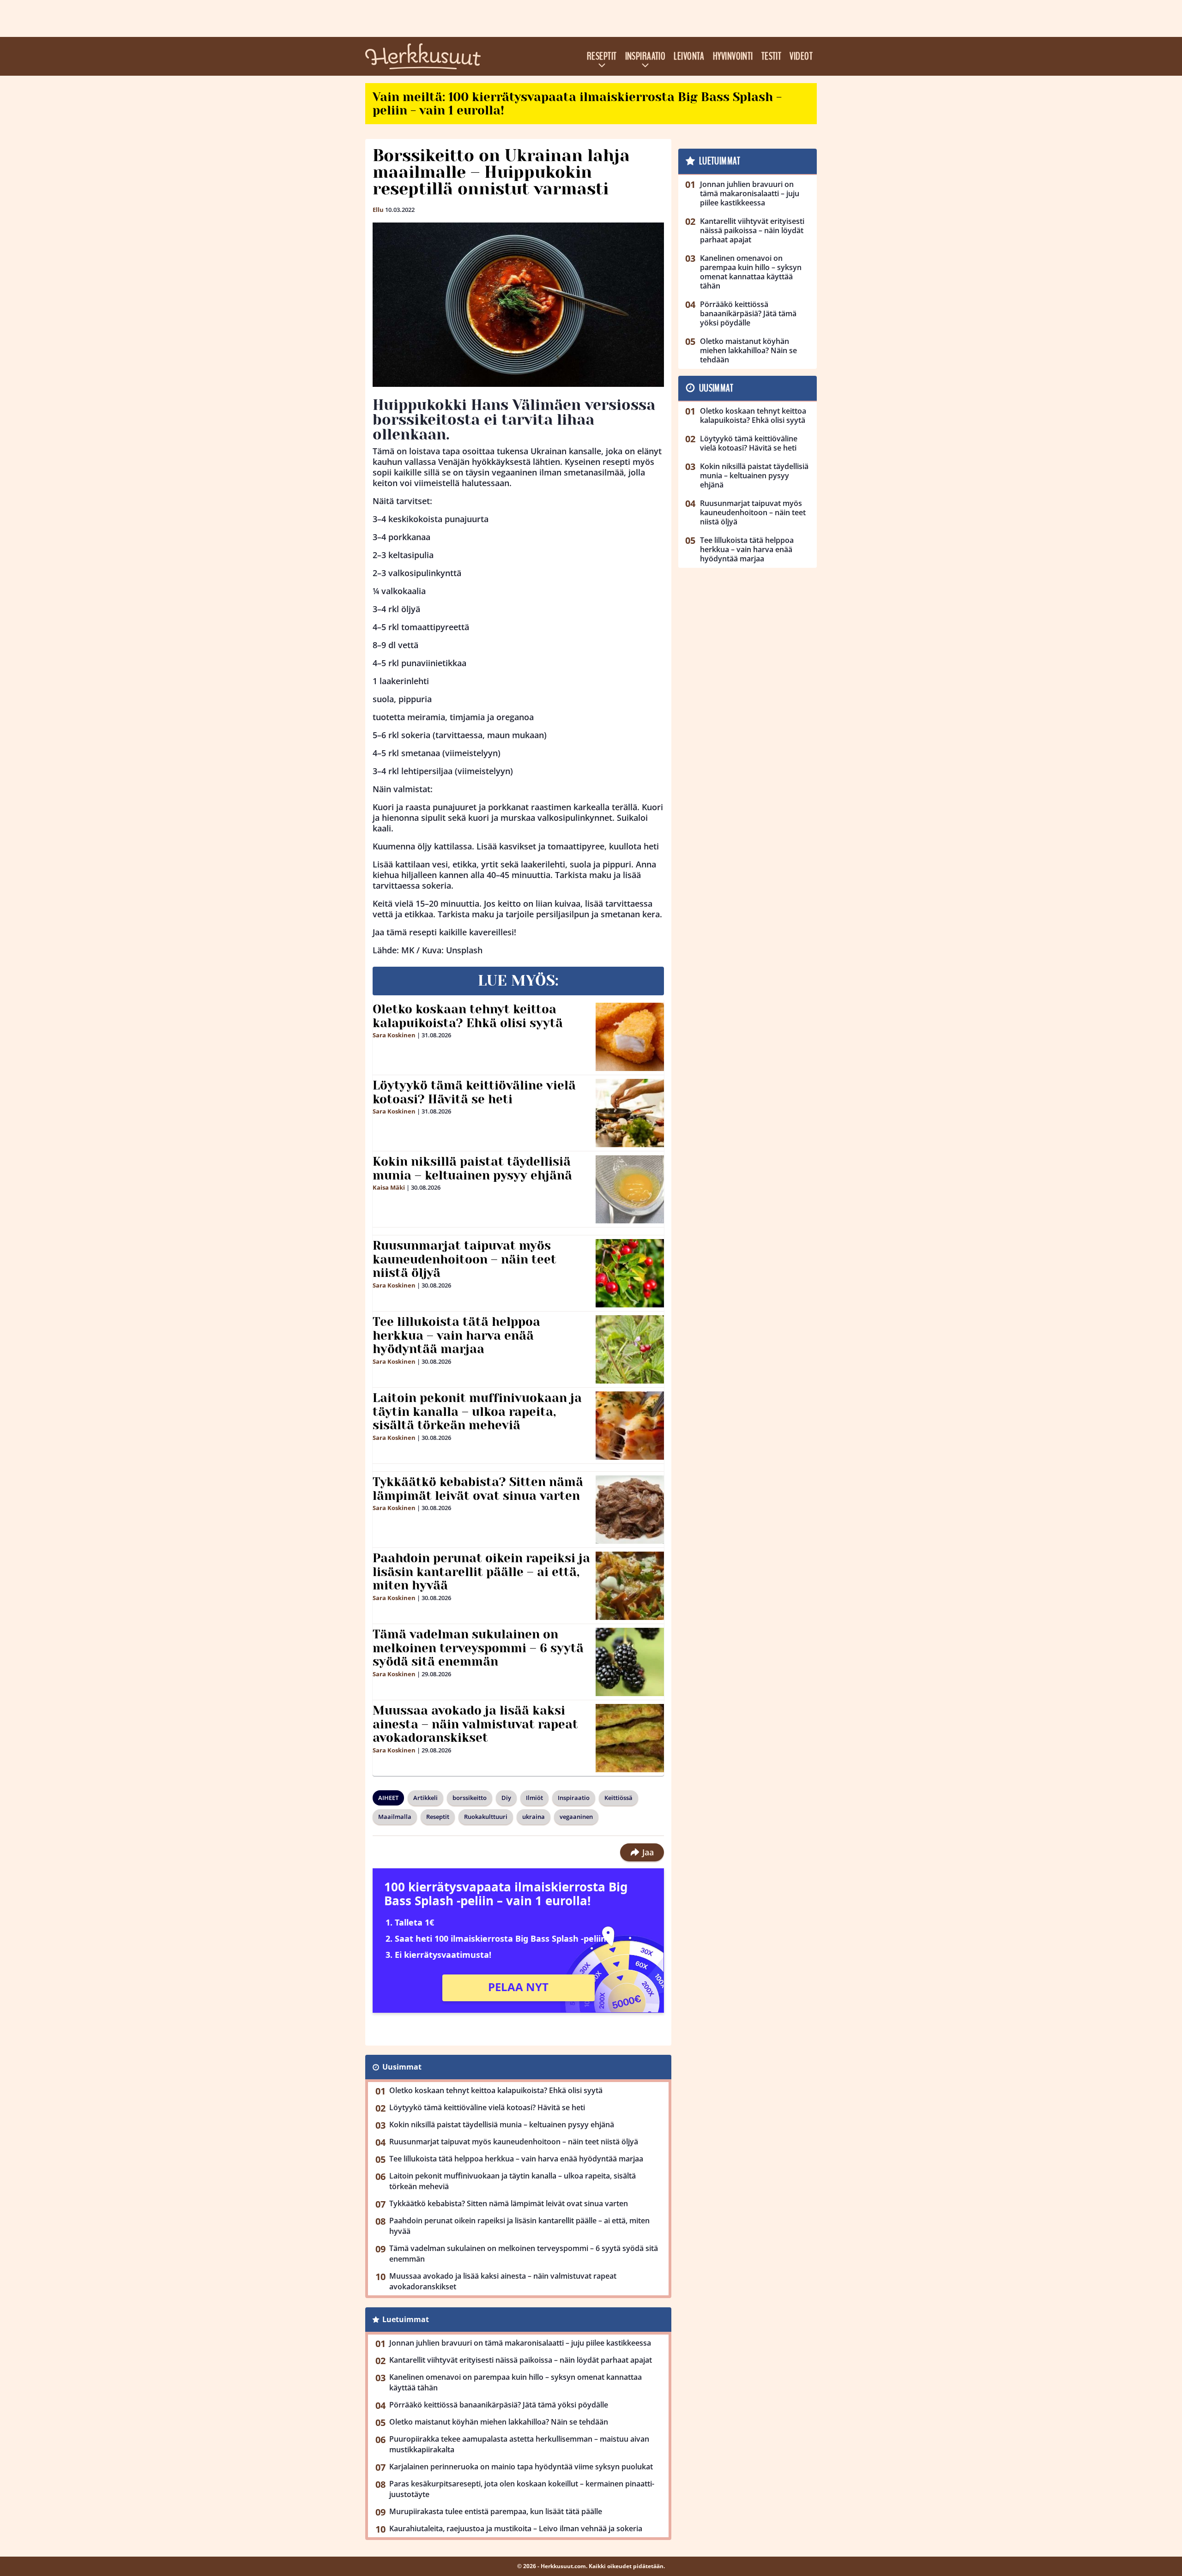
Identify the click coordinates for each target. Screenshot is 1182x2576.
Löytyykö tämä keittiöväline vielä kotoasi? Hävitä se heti (474, 1092)
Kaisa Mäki (389, 1187)
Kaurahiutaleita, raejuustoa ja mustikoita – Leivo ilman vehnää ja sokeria (516, 2528)
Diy (506, 1798)
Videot (801, 56)
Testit (772, 56)
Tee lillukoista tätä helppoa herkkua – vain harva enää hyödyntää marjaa (456, 1336)
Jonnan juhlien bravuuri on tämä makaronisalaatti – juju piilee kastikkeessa (520, 2343)
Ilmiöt (534, 1798)
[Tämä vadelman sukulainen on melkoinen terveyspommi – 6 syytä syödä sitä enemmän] (630, 1662)
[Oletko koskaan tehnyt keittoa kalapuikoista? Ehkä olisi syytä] (630, 1037)
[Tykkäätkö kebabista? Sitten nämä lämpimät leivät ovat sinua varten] (630, 1510)
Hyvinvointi (733, 56)
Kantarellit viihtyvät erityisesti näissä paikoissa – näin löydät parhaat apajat (521, 2360)
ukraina (534, 1817)
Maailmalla (395, 1817)
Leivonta (689, 56)
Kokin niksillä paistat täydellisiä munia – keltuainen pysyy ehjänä (472, 1168)
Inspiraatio (645, 56)
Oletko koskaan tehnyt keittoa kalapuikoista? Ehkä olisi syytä (468, 1016)
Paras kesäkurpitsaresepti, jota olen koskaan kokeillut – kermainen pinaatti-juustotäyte (522, 2489)
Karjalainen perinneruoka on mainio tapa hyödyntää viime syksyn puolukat (521, 2467)
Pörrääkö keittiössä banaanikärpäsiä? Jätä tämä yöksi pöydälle (499, 2405)
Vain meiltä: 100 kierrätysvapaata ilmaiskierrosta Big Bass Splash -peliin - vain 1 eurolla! (577, 104)
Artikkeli (425, 1798)
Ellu (378, 210)
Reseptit (602, 56)
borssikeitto (470, 1798)
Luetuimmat (406, 2319)
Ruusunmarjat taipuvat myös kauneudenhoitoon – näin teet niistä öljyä (464, 1259)
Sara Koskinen (394, 1035)
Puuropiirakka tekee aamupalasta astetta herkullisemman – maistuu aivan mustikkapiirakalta (519, 2444)
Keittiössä (618, 1798)
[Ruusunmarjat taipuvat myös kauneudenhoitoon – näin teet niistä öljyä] (630, 1273)
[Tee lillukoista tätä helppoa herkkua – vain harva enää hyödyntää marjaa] (630, 1349)
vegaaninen (576, 1817)
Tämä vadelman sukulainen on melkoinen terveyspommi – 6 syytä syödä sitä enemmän (478, 1648)
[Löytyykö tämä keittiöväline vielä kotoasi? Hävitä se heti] (630, 1113)
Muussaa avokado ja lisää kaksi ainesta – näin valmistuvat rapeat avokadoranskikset (475, 1724)
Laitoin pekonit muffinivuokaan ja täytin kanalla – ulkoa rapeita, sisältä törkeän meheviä (477, 1412)
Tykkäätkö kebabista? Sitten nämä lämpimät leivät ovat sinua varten (478, 1489)
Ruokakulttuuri (486, 1817)
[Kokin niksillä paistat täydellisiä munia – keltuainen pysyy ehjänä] (630, 1189)
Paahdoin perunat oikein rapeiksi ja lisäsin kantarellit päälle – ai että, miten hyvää (481, 1572)
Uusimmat (402, 2067)
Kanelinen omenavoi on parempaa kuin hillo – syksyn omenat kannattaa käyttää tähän (516, 2382)
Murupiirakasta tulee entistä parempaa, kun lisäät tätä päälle (496, 2511)
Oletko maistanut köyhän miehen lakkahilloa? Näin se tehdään (499, 2422)
